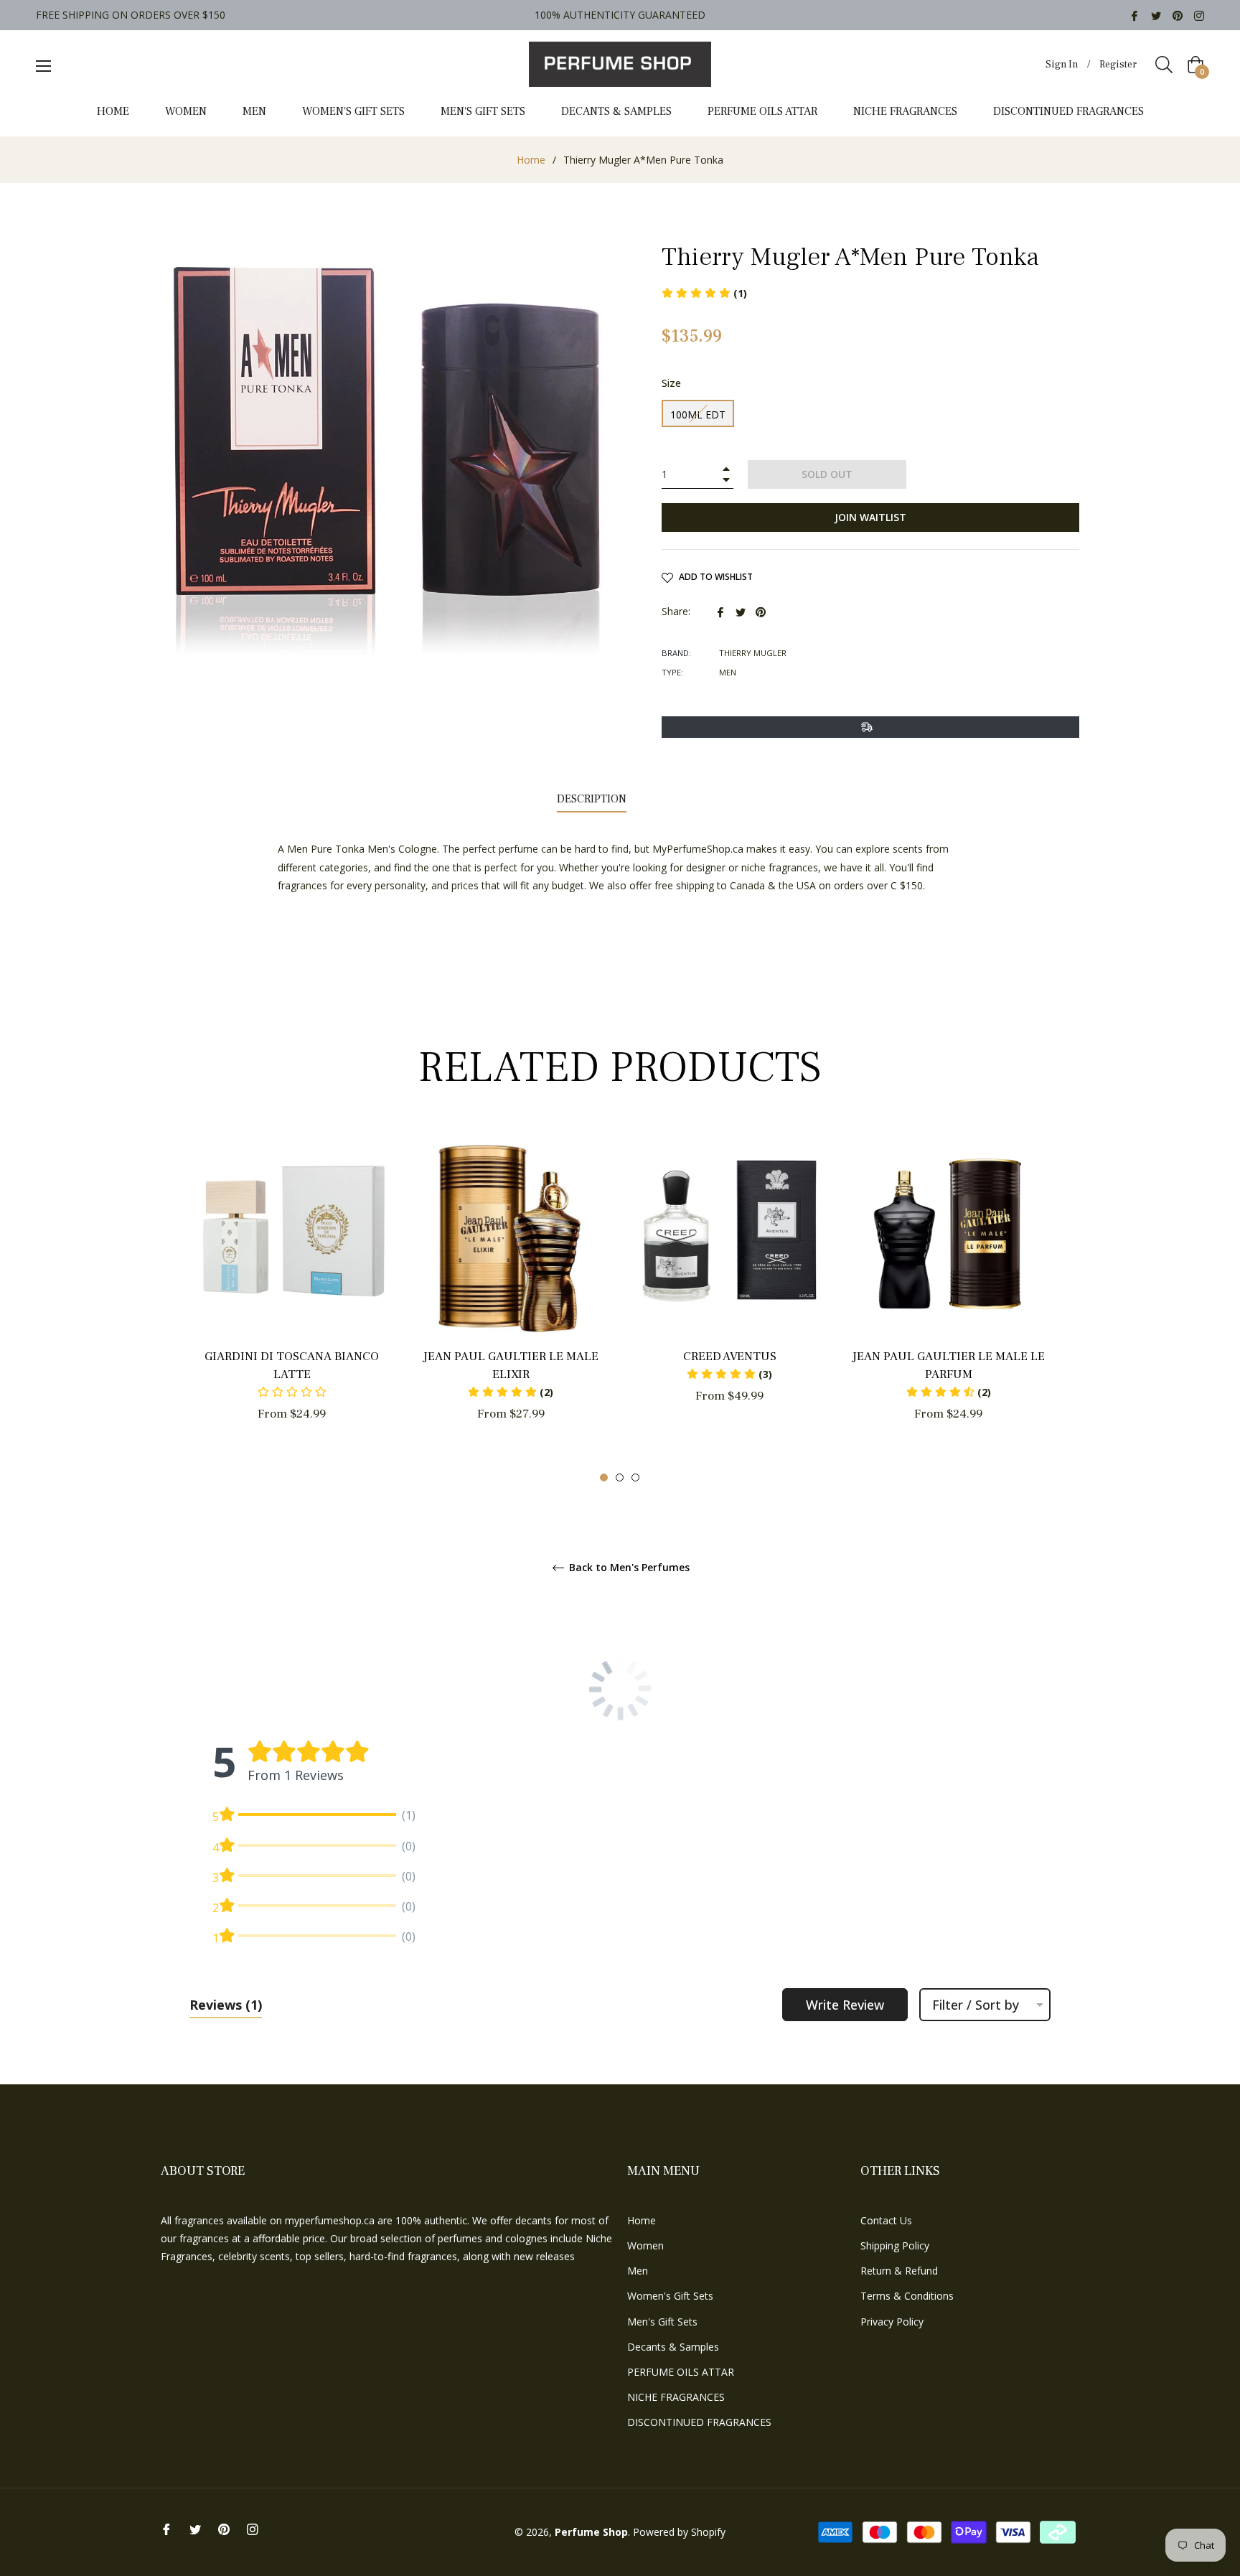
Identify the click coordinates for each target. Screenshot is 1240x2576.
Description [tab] (592, 799)
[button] (511, 1392)
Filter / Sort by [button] (976, 2005)
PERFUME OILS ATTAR (681, 2372)
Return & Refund (899, 2271)
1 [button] (604, 1477)
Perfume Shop (591, 2532)
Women (645, 2245)
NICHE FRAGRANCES (676, 2397)
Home (531, 160)
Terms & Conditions (907, 2296)
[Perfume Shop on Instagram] (1199, 15)
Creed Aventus (730, 1357)
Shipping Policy (895, 2245)
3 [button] (635, 1477)
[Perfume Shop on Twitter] (1156, 15)
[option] (292, 1300)
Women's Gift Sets (670, 2296)
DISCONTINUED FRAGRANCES (699, 2422)
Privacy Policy (892, 2322)
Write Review (845, 2005)
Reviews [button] (226, 2005)
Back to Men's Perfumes (628, 1568)
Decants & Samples (673, 2347)
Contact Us (886, 2220)
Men (638, 2271)
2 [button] (620, 1477)
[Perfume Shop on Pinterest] (1178, 15)
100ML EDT (698, 414)
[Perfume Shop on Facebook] (1135, 15)
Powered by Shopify (679, 2532)
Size (671, 383)
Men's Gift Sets (662, 2322)
